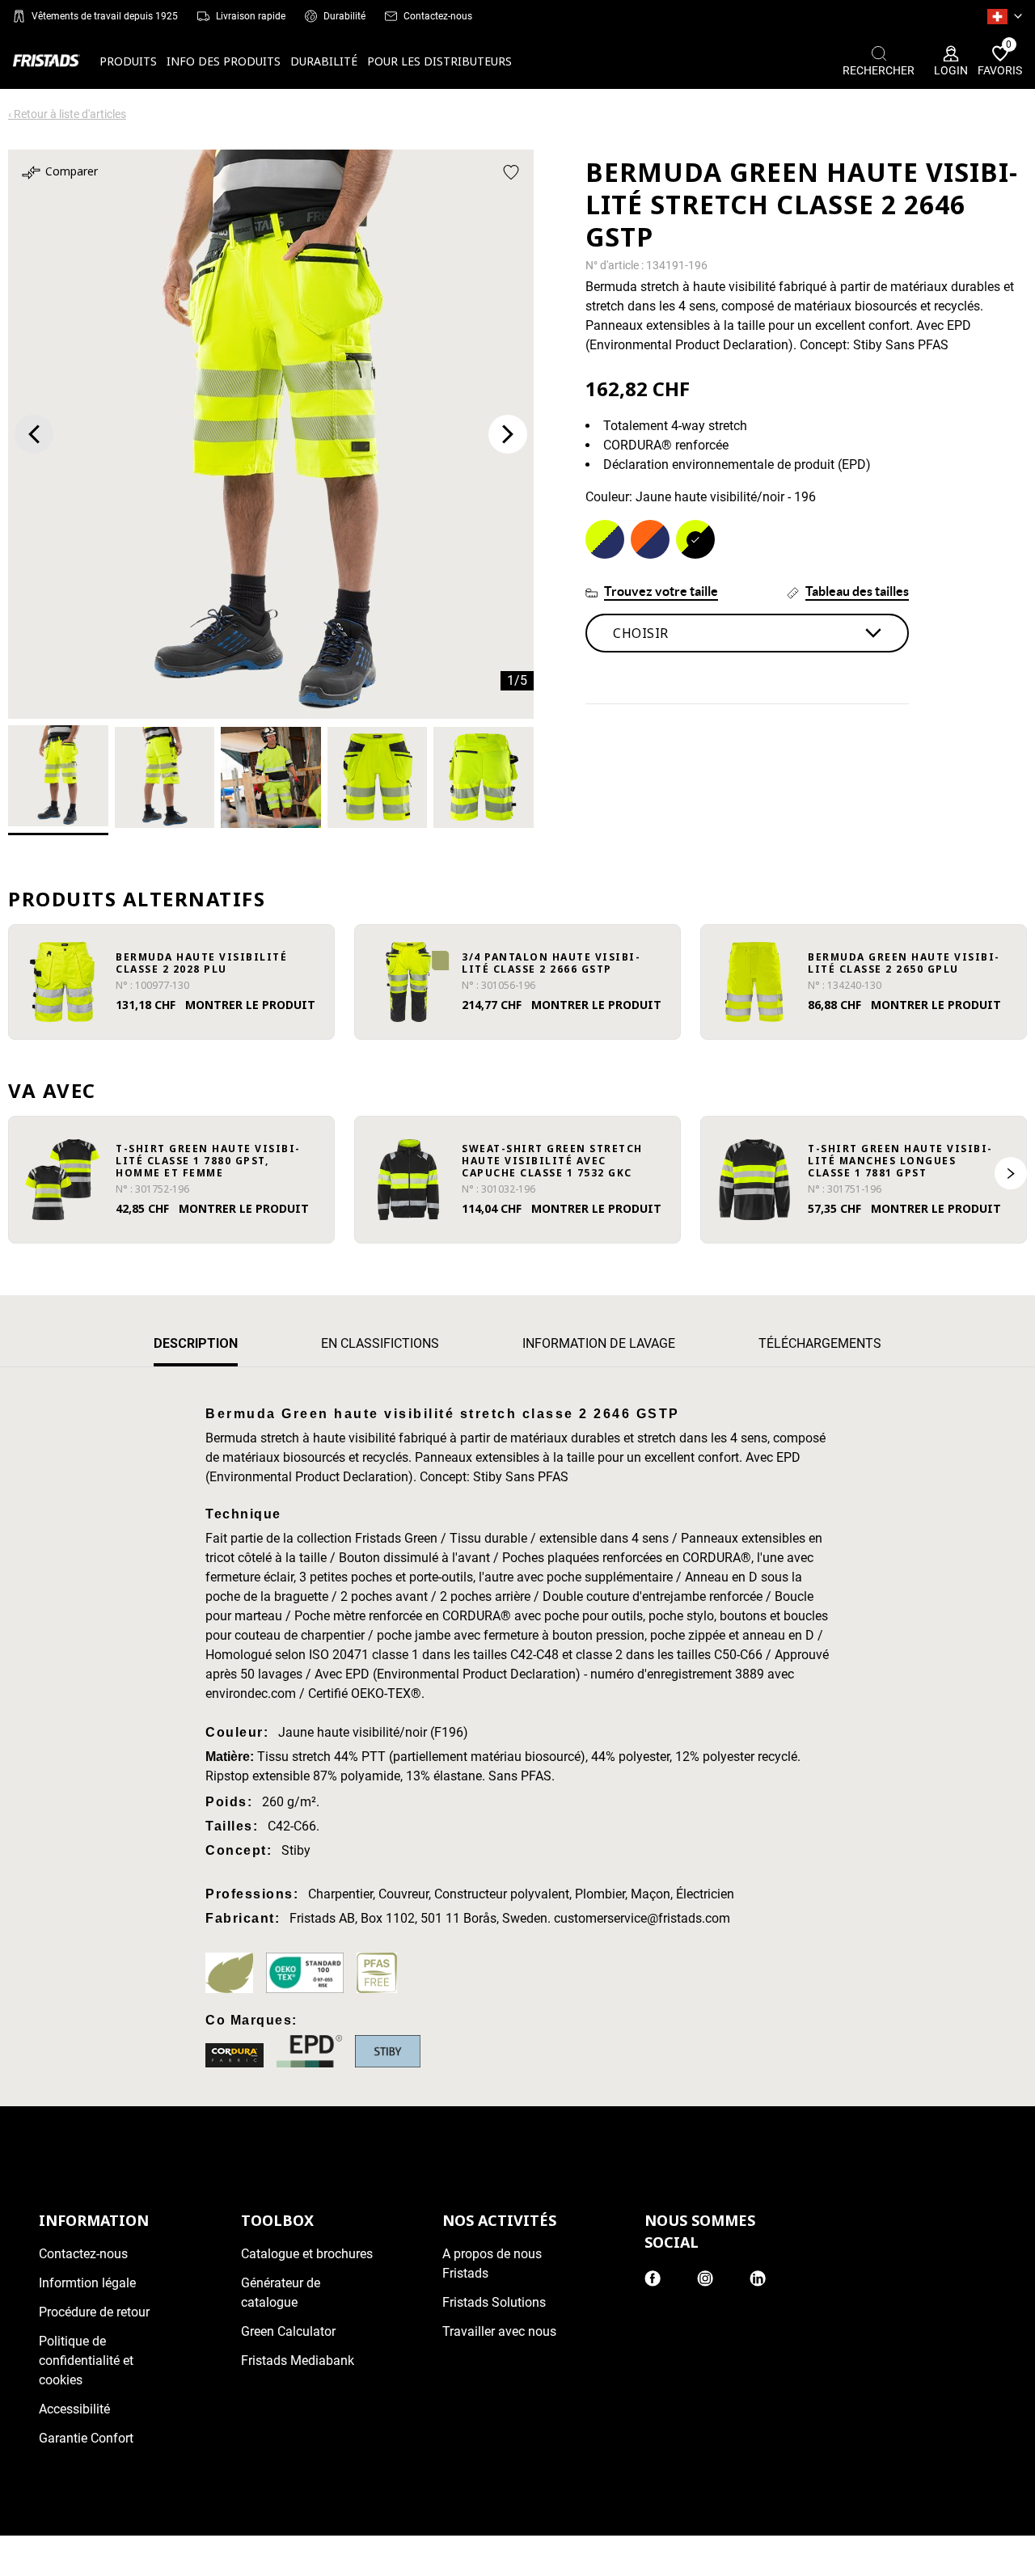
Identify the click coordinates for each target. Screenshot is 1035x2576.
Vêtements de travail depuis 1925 (105, 16)
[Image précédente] (34, 434)
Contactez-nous (438, 16)
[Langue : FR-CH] (1005, 16)
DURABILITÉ (324, 61)
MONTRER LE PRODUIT (250, 1005)
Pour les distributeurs (439, 61)
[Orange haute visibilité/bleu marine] (650, 539)
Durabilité (344, 16)
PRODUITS (128, 61)
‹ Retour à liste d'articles (67, 114)
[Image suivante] (508, 434)
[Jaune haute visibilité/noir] (695, 539)
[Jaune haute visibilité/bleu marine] (605, 539)
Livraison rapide (251, 16)
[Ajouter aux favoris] (511, 172)
